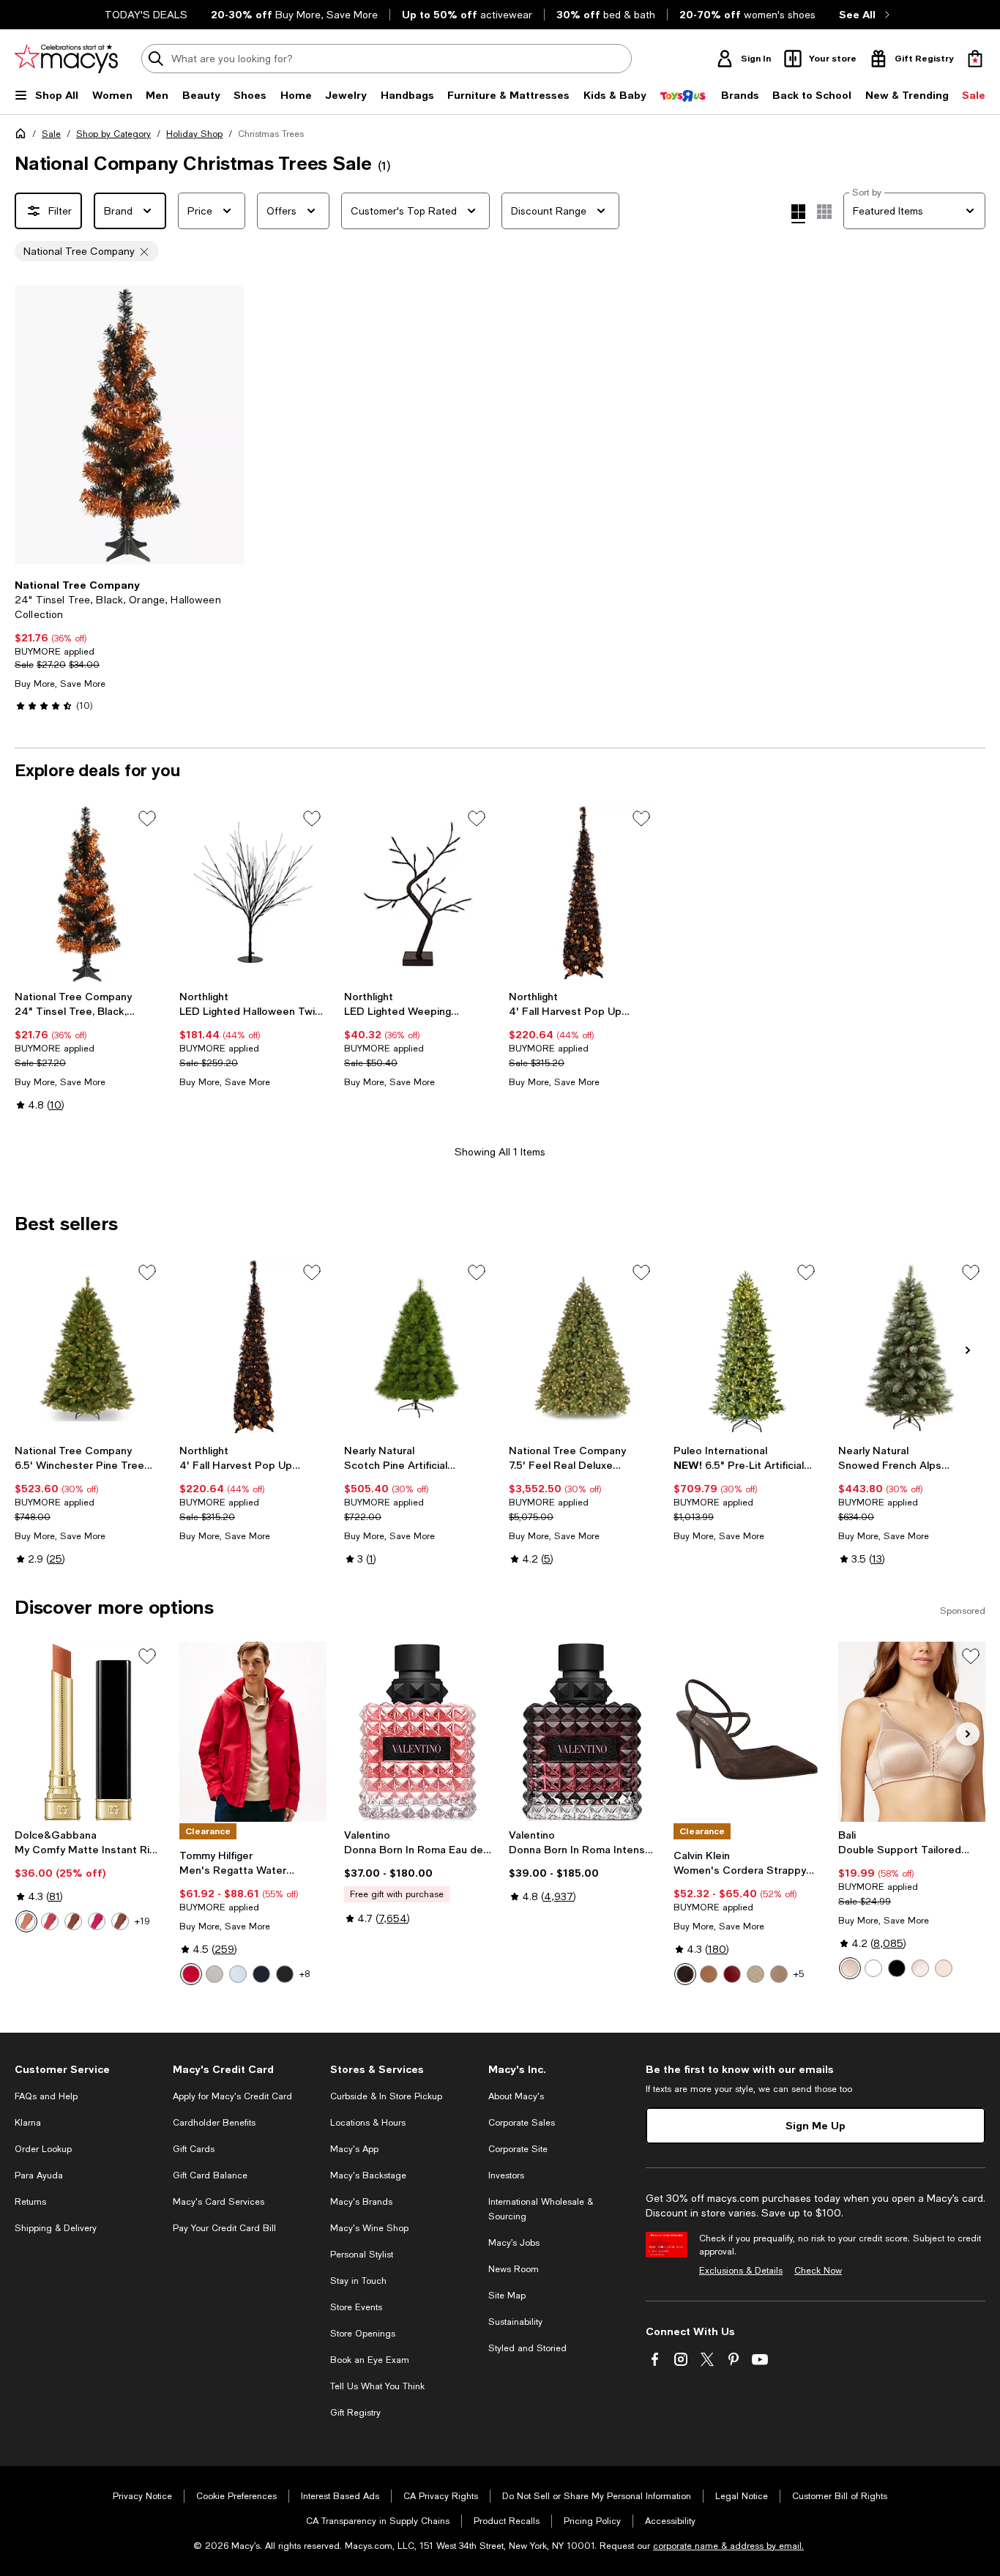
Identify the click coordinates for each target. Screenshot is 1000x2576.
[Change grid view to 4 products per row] (798, 214)
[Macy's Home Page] (66, 59)
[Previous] (32, 425)
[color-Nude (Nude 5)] (850, 1968)
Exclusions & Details (741, 2271)
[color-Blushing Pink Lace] (920, 1968)
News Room (514, 2269)
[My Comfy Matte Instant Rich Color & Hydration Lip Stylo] (88, 1731)
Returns (30, 2202)
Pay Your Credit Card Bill (224, 2228)
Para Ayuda (39, 2175)
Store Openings (363, 2334)
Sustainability (515, 2322)
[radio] (26, 1921)
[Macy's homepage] (23, 136)
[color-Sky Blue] (238, 1974)
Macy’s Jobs (514, 2243)
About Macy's (516, 2096)
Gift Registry (355, 2413)
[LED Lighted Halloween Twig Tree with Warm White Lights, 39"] (253, 894)
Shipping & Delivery (56, 2228)
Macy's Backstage (368, 2175)
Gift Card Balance (210, 2175)
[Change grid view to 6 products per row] (824, 212)
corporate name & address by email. (728, 2546)
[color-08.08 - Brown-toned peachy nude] (120, 1921)
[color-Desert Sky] (261, 1974)
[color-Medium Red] (191, 1974)
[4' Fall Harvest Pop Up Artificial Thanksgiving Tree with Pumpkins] (582, 894)
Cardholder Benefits (214, 2123)
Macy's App (354, 2149)
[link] (130, 645)
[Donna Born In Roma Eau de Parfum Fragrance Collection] (418, 1731)
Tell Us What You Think (377, 2386)
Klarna (28, 2123)
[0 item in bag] (975, 59)
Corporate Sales (522, 2123)
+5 (799, 1974)
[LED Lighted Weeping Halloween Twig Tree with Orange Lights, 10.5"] (418, 894)
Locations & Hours (368, 2123)
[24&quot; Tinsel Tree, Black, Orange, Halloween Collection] (130, 425)
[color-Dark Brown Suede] (685, 1974)
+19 (142, 1921)
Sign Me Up (816, 2125)
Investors (506, 2175)
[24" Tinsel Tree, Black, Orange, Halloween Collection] (88, 894)
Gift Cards (194, 2149)
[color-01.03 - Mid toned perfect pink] (50, 1921)
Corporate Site (518, 2149)
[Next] (227, 425)
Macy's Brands (361, 2202)
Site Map (507, 2296)
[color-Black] (285, 1974)
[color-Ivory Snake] (755, 1974)
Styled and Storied (527, 2348)
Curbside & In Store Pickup (386, 2096)
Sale (51, 134)
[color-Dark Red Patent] (732, 1974)
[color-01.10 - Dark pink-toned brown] (73, 1921)
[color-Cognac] (709, 1974)
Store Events (356, 2307)
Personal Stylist (362, 2255)
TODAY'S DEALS (146, 15)
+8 (305, 1974)
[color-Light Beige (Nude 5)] (944, 1968)
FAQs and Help (46, 2096)
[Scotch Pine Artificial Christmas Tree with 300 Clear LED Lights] (418, 1348)
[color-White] (873, 1968)
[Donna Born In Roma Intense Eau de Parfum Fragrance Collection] (582, 1731)
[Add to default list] (147, 819)
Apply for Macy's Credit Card (232, 2096)
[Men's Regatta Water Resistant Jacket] (253, 1731)
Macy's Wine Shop (369, 2228)
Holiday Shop (194, 134)
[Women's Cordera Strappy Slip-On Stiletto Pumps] (747, 1731)
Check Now (818, 2271)
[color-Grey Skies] (214, 1974)
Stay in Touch (358, 2281)
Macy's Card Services (219, 2202)
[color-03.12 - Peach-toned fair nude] (26, 1921)
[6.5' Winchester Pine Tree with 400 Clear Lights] (88, 1348)
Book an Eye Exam (370, 2360)
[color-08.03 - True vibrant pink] (97, 1921)
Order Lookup (43, 2149)
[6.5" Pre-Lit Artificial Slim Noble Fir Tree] (747, 1348)
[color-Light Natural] (779, 1974)
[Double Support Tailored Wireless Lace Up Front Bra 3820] (912, 1731)
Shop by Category (113, 134)
